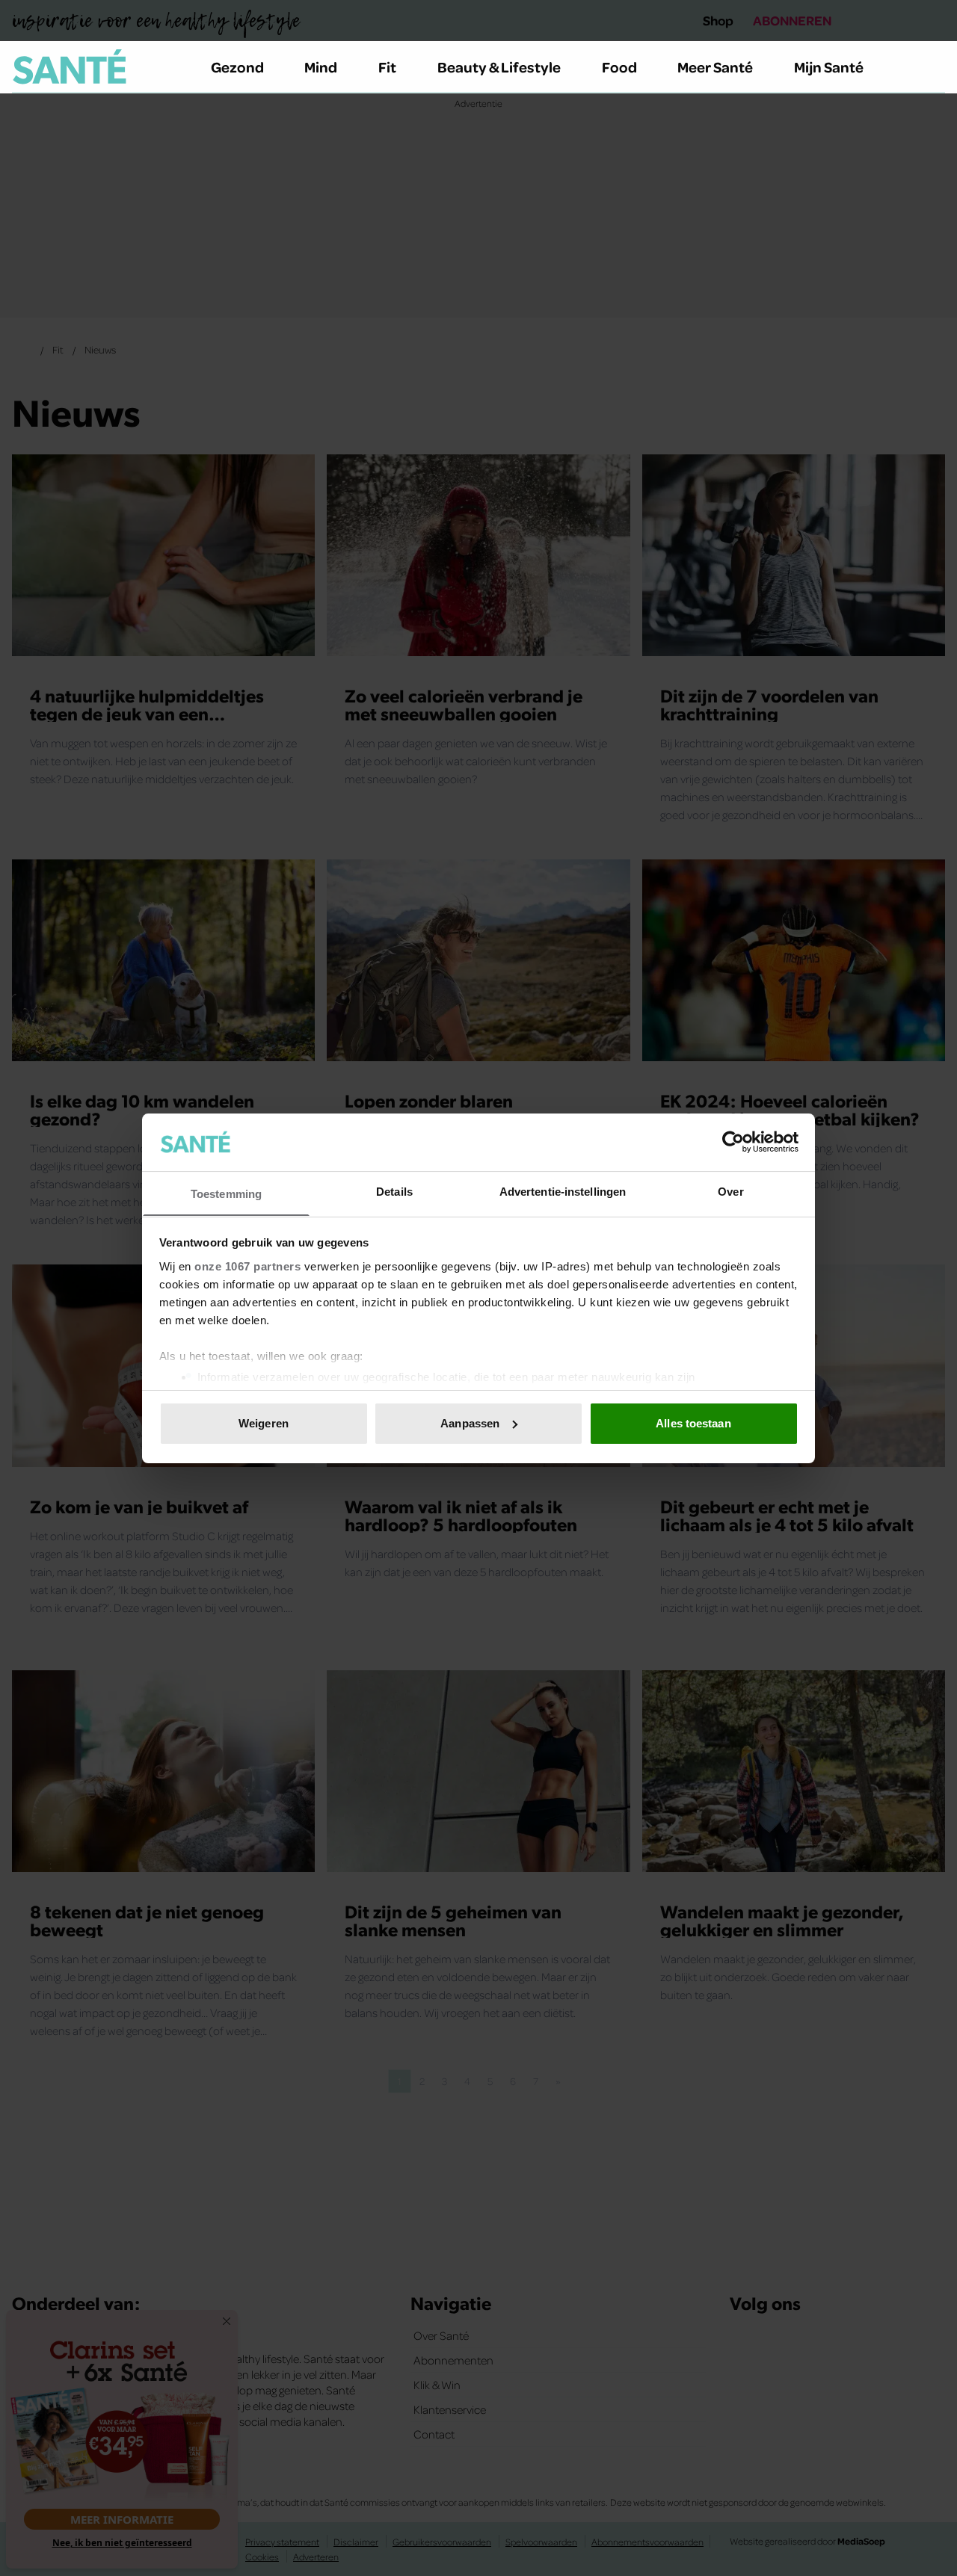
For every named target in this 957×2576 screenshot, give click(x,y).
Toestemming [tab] (226, 1193)
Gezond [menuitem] (237, 67)
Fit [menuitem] (387, 67)
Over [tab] (730, 1191)
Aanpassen (470, 1423)
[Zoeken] (933, 67)
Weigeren (264, 1423)
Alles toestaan (693, 1423)
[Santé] (70, 67)
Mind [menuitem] (321, 67)
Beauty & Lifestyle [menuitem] (499, 67)
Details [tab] (394, 1191)
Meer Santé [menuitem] (715, 67)
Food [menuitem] (619, 67)
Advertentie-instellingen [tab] (563, 1191)
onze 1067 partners (247, 1266)
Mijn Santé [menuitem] (829, 67)
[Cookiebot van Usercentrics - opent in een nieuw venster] (733, 1142)
